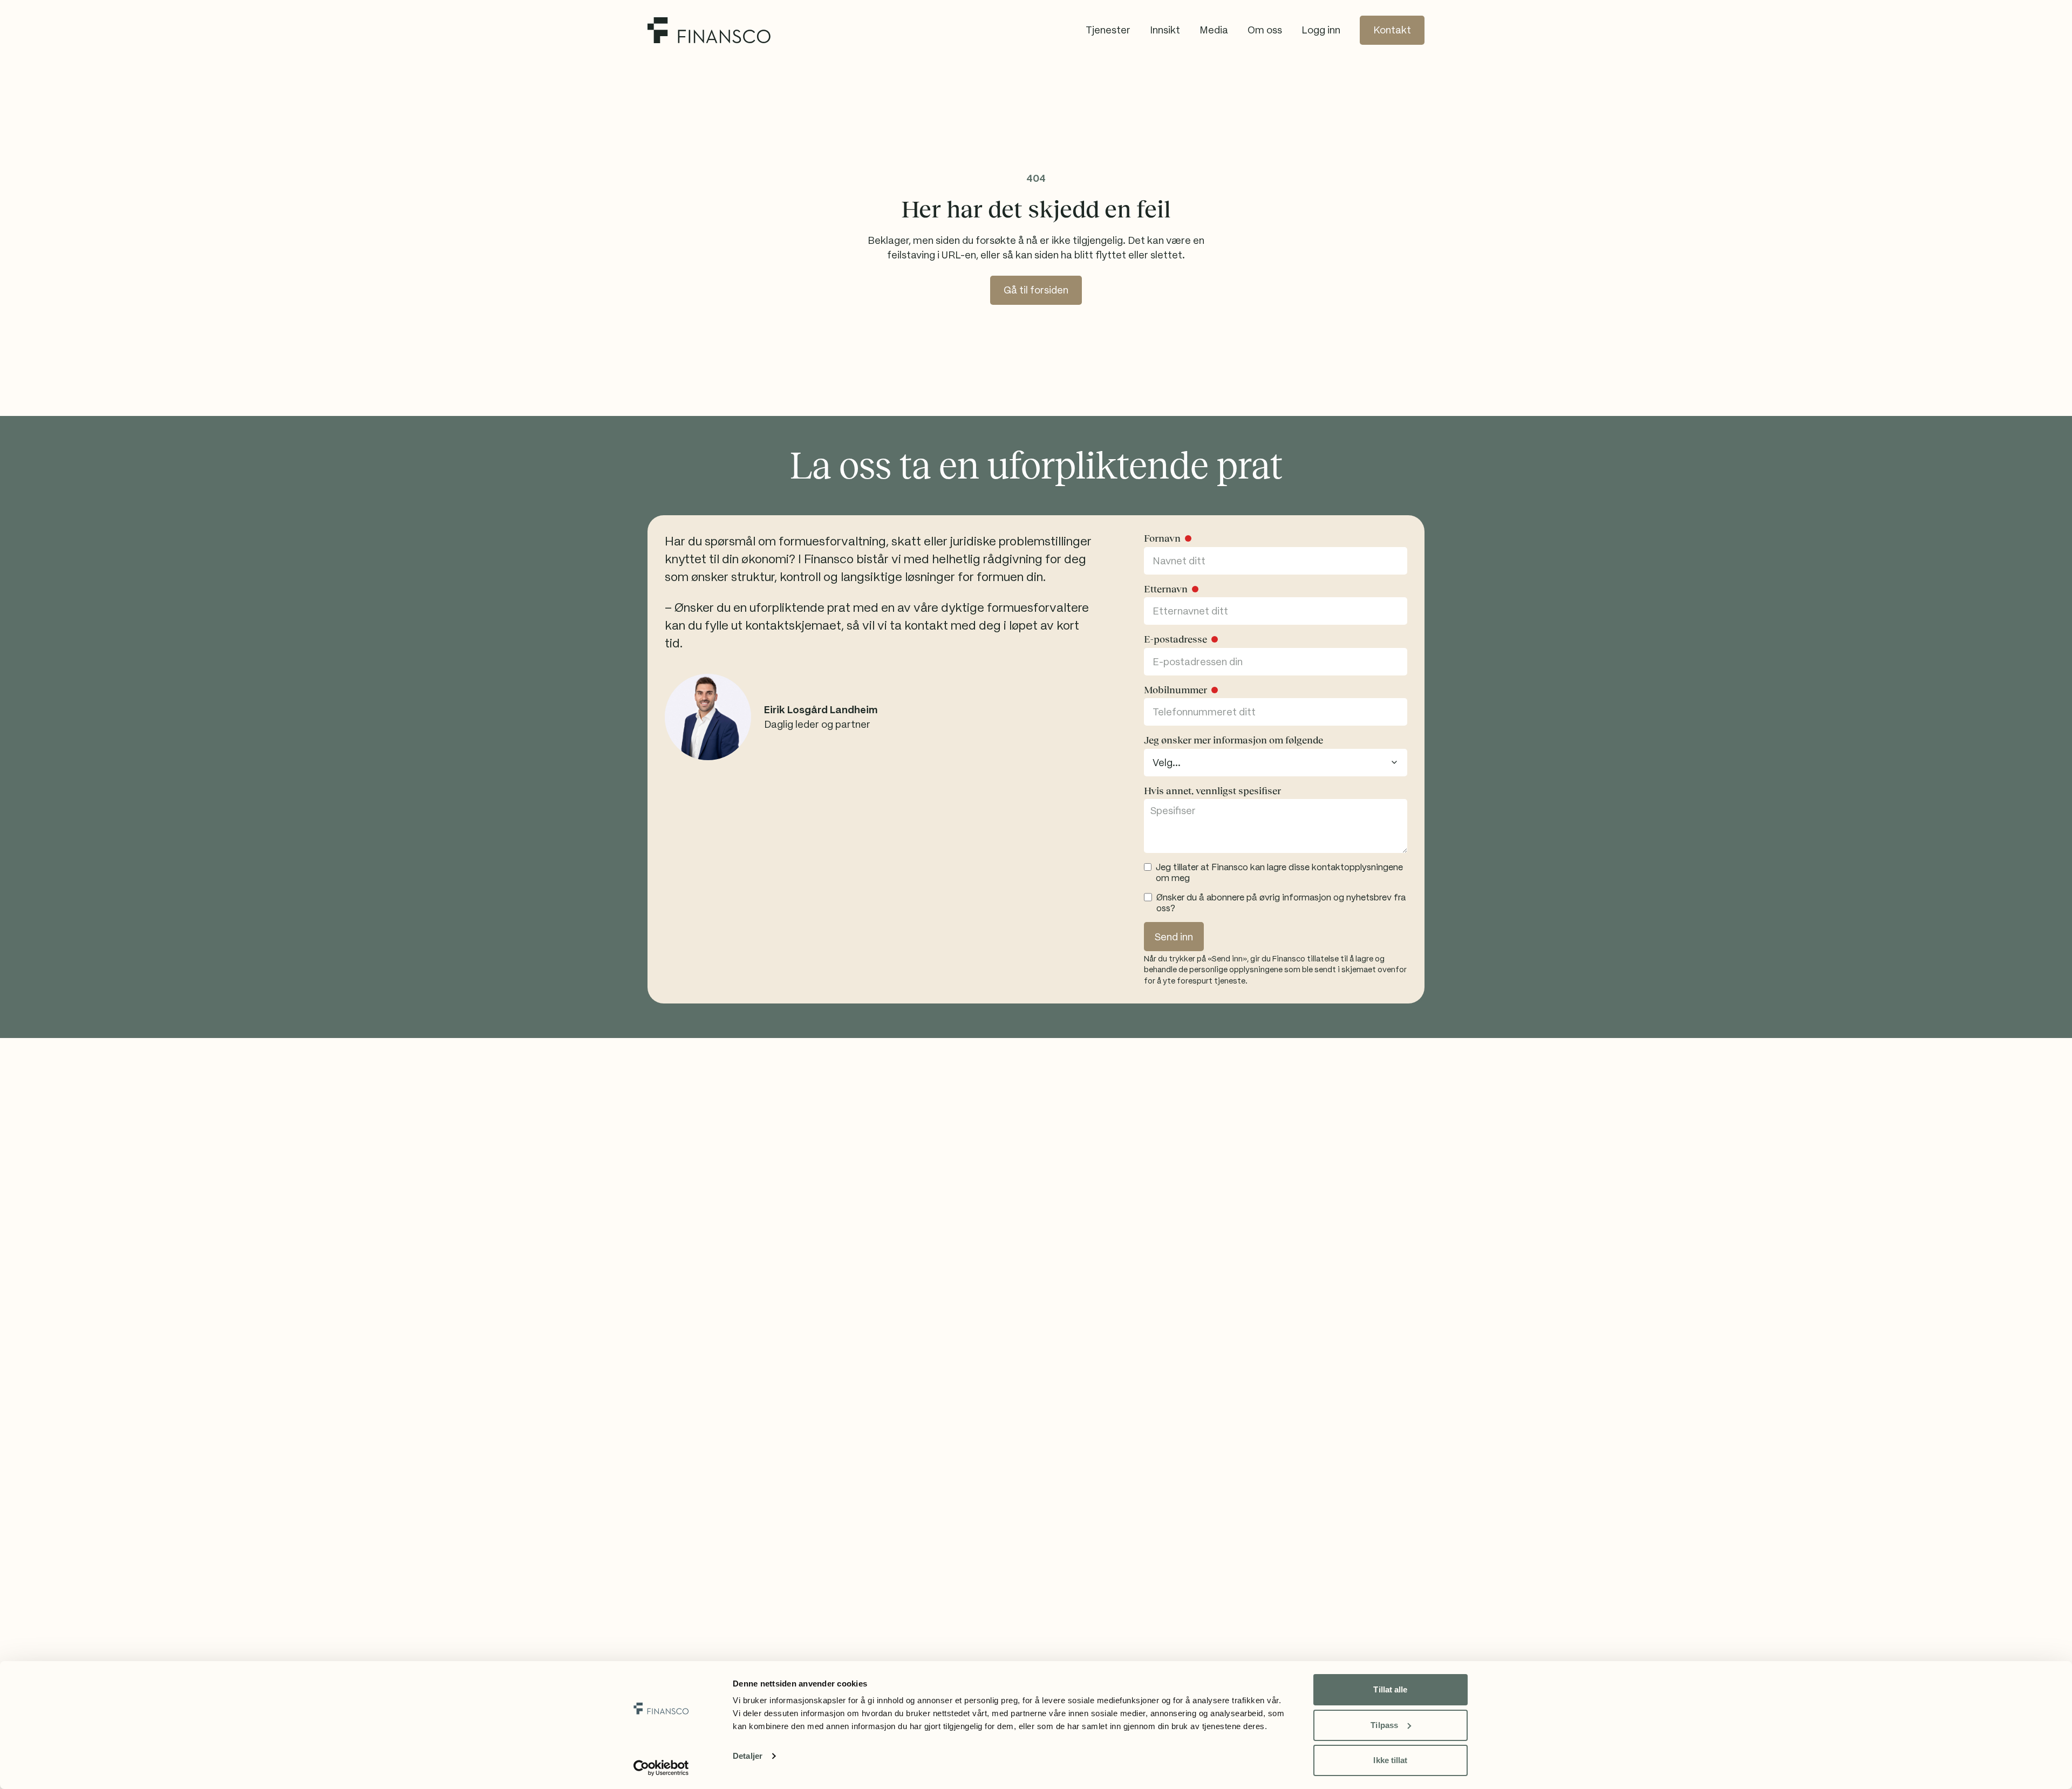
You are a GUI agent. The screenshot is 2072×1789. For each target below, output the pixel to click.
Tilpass (1384, 1725)
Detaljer (748, 1756)
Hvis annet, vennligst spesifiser (1212, 791)
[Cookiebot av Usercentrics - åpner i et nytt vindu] (661, 1768)
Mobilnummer (1175, 690)
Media (1214, 30)
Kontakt (1392, 30)
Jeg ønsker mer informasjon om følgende (1233, 740)
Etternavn (1166, 589)
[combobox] (1276, 763)
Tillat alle (1390, 1689)
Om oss (1265, 30)
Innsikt (1165, 30)
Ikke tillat (1390, 1760)
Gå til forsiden (1036, 290)
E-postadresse (1175, 639)
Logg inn (1321, 30)
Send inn (1174, 937)
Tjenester (1108, 30)
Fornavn (1162, 538)
